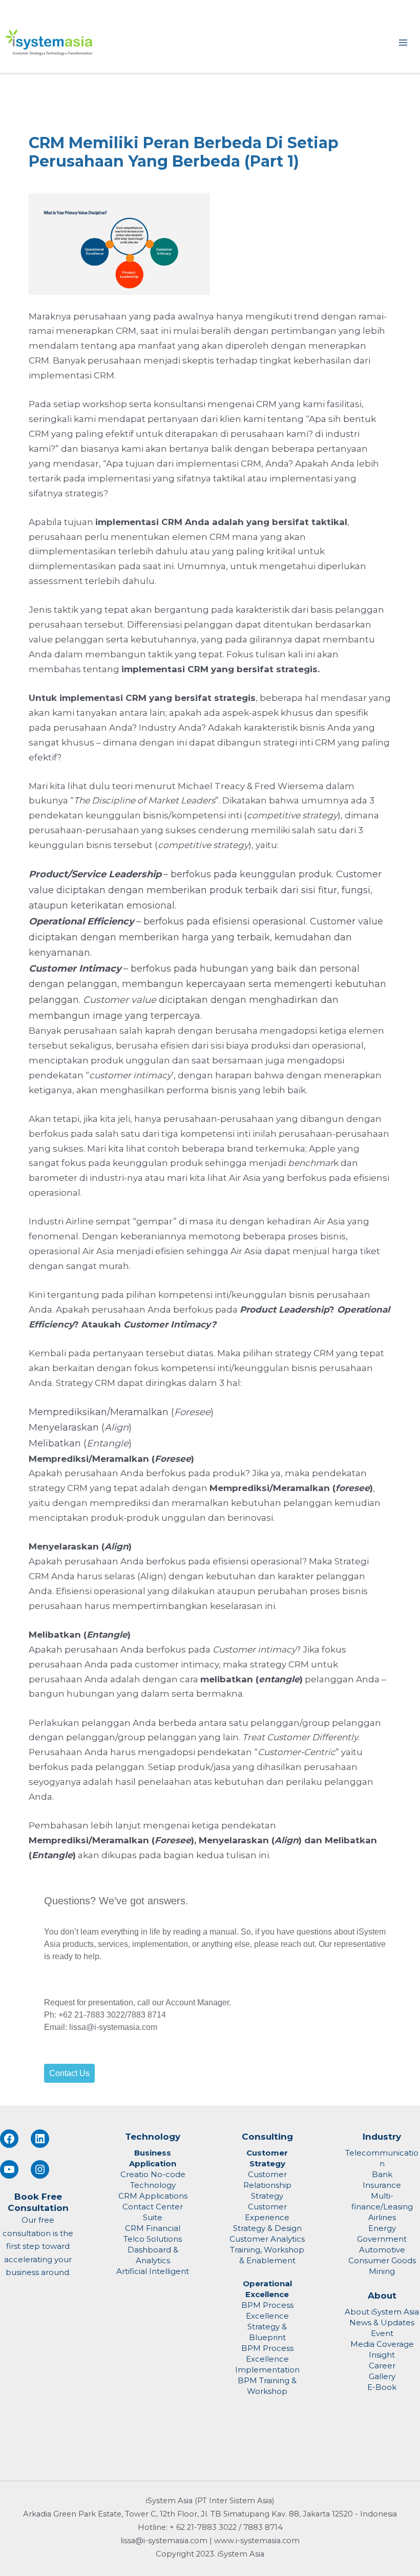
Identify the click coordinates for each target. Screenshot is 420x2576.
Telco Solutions (153, 2239)
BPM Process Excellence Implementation (267, 2359)
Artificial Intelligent (153, 2271)
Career (382, 2366)
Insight (382, 2355)
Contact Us (69, 2073)
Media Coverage (382, 2344)
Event (382, 2333)
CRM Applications (153, 2196)
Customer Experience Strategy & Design (267, 2217)
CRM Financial (153, 2228)
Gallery (382, 2376)
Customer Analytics (267, 2239)
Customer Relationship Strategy (267, 2185)
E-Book (382, 2387)
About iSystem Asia (382, 2312)
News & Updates (382, 2322)
